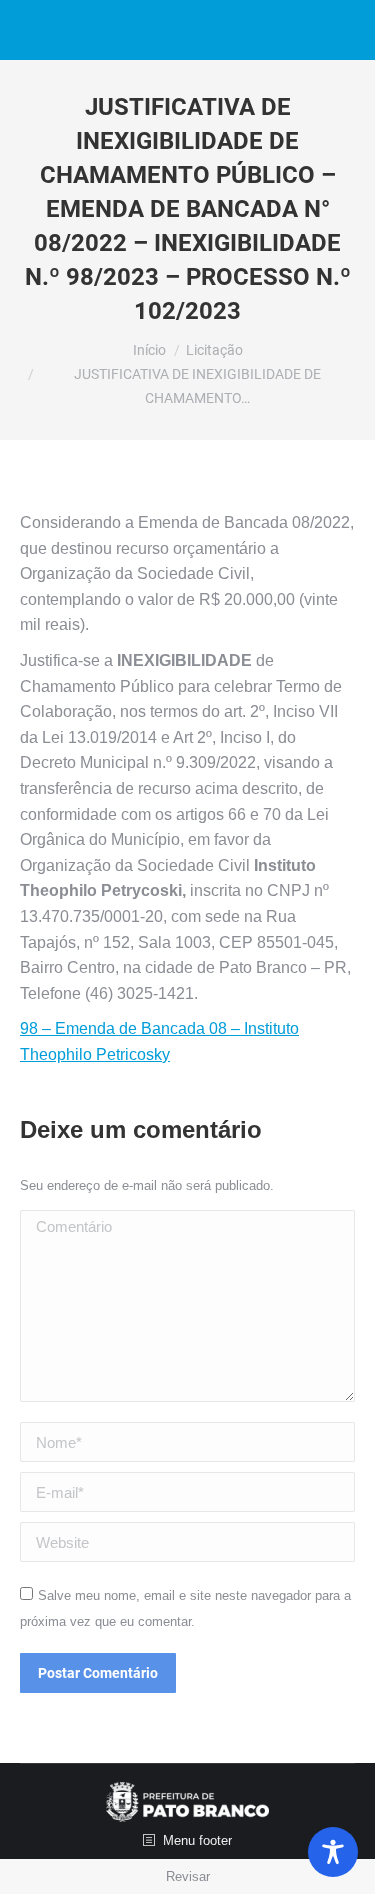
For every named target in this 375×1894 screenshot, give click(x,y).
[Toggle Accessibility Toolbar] (333, 1852)
